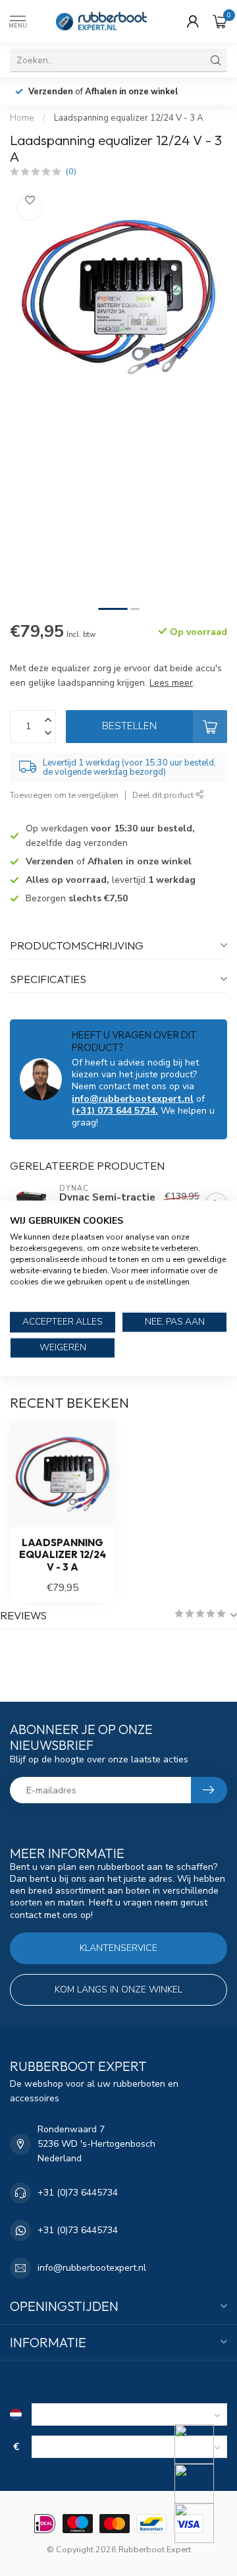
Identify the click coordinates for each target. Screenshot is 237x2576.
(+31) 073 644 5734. (115, 1111)
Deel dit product (164, 795)
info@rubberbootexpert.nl (133, 1099)
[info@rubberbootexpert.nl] (202, 2484)
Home (22, 118)
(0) (71, 171)
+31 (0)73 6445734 (78, 2193)
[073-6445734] (202, 2444)
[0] (220, 21)
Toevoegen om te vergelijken (64, 795)
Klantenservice (118, 1948)
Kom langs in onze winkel (118, 1990)
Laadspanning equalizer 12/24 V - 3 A (129, 118)
